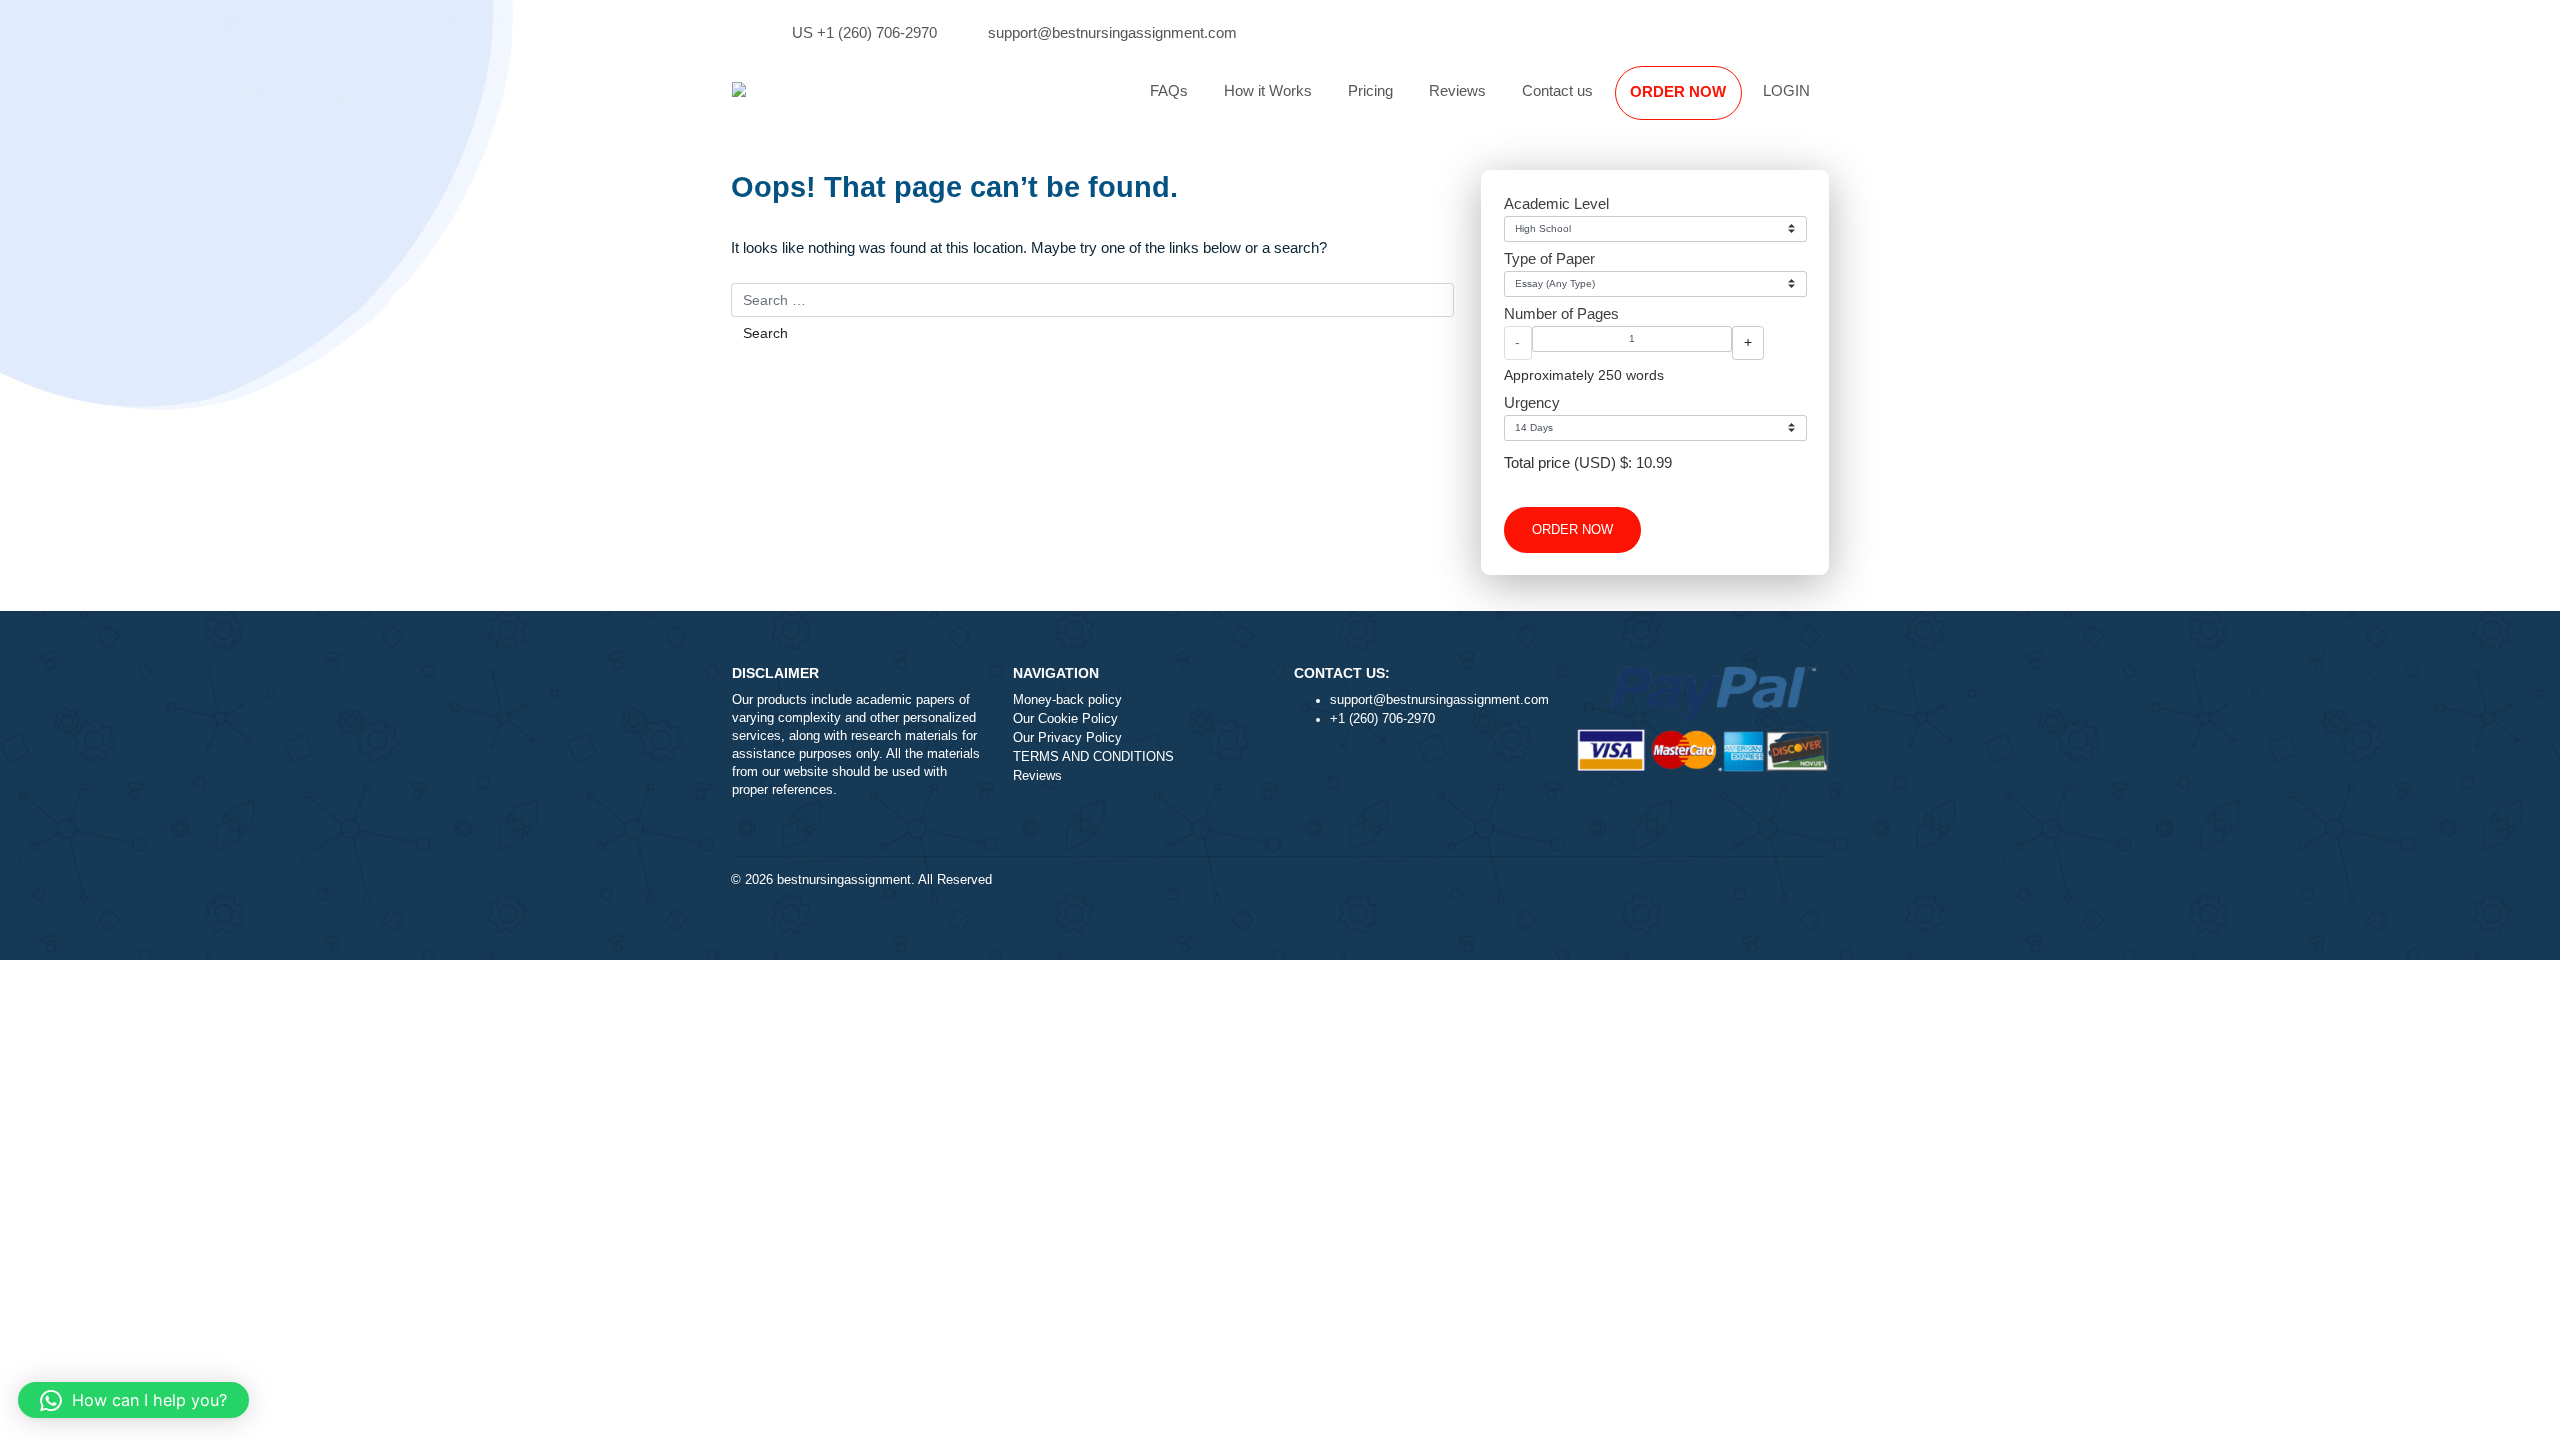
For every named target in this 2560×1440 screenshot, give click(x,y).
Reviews (1457, 90)
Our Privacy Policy (1067, 738)
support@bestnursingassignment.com (1112, 32)
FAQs (1169, 90)
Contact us (1557, 90)
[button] (133, 1400)
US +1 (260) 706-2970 (864, 32)
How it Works (1268, 90)
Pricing (1370, 90)
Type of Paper (1549, 258)
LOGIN (1786, 90)
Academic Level (1556, 203)
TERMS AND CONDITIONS (1093, 757)
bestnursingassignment (844, 880)
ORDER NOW (1678, 91)
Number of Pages (1561, 313)
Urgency (1532, 402)
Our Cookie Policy (1065, 719)
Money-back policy (1067, 700)
